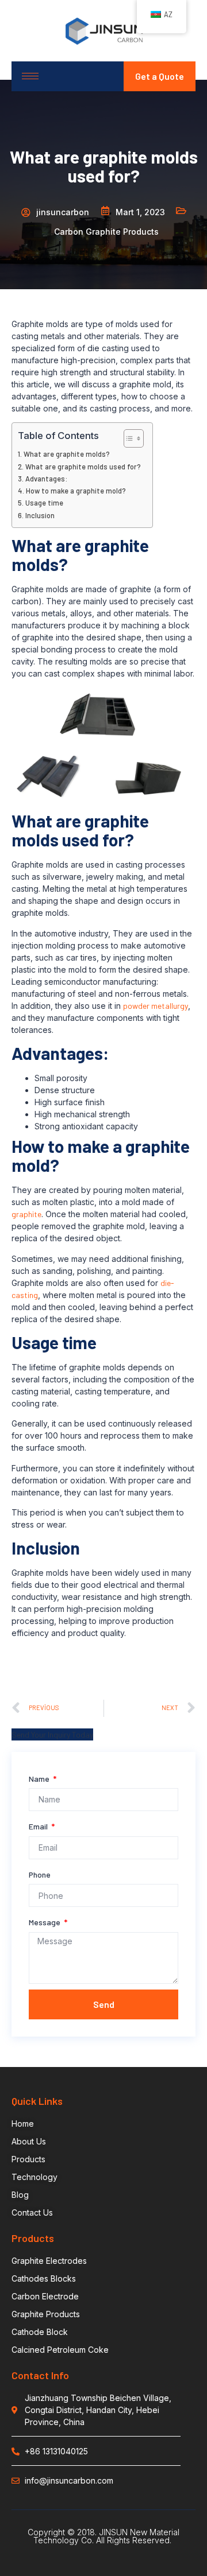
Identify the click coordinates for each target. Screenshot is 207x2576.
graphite (26, 1214)
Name (40, 1779)
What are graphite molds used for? (83, 467)
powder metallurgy (156, 1006)
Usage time (44, 503)
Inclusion (40, 515)
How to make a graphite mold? (76, 491)
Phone (40, 1874)
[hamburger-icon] (30, 76)
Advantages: (46, 479)
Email (39, 1826)
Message (45, 1922)
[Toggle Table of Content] (128, 438)
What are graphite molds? (67, 454)
